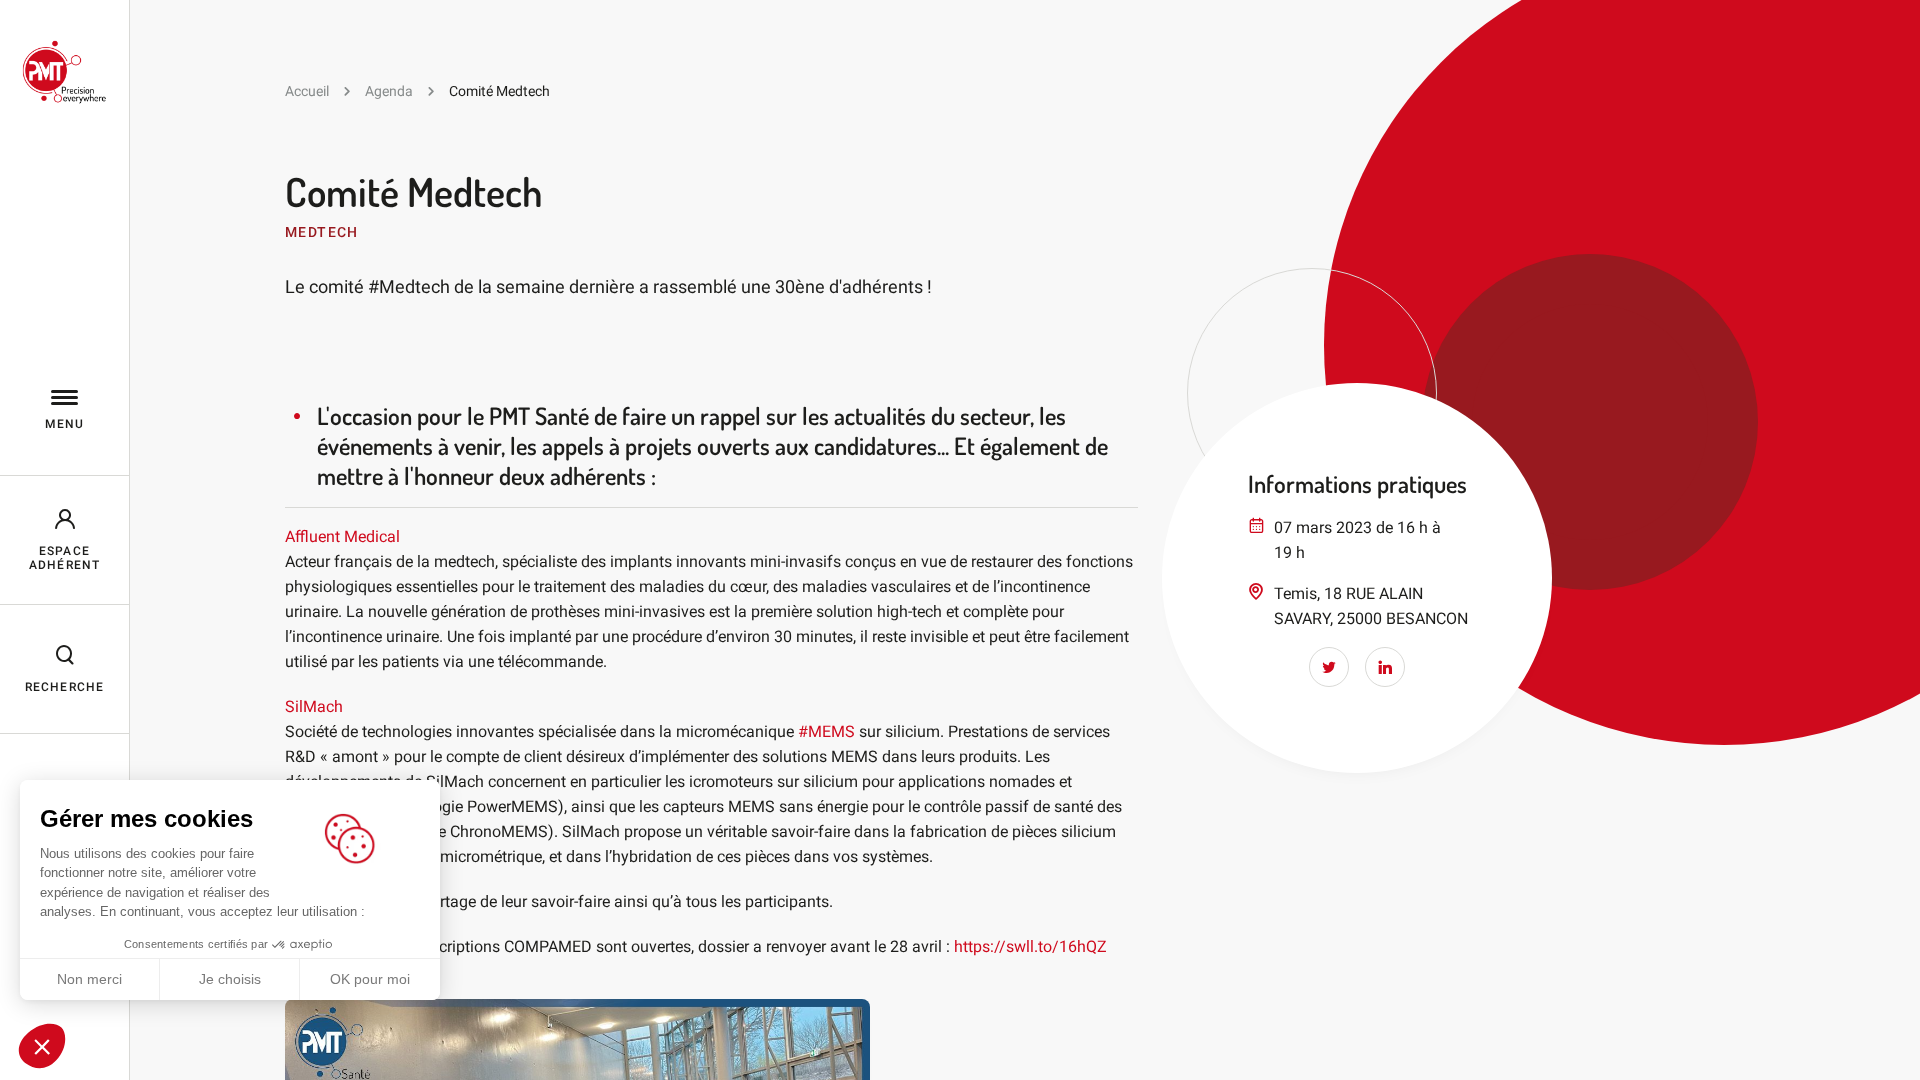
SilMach (314, 706)
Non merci (89, 979)
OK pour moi (370, 979)
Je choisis (230, 979)
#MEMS (826, 731)
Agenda (389, 91)
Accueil (307, 91)
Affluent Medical (342, 536)
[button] (42, 1046)
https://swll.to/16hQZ (1030, 946)
